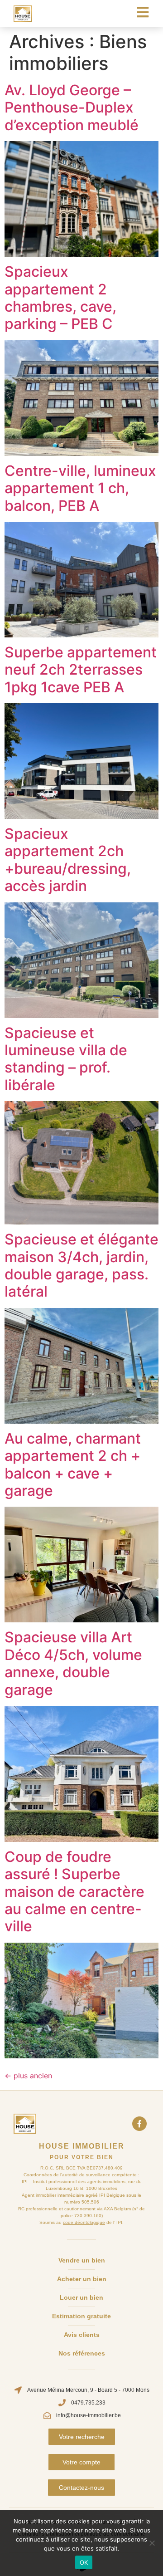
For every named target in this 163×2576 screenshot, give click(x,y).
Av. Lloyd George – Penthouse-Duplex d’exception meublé (72, 108)
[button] (82, 2437)
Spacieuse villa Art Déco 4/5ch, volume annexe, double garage (73, 1663)
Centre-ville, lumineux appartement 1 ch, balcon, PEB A (80, 488)
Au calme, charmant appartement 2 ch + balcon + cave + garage (73, 1464)
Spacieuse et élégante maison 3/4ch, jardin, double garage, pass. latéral (81, 1265)
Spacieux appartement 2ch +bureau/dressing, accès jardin (68, 860)
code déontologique (84, 2222)
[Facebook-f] (139, 2124)
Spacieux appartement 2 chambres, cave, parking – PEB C (60, 298)
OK (84, 2562)
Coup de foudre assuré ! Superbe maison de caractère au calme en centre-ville (74, 1892)
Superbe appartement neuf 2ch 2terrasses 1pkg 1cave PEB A (81, 670)
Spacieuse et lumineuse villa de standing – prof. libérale (66, 1059)
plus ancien (28, 2076)
